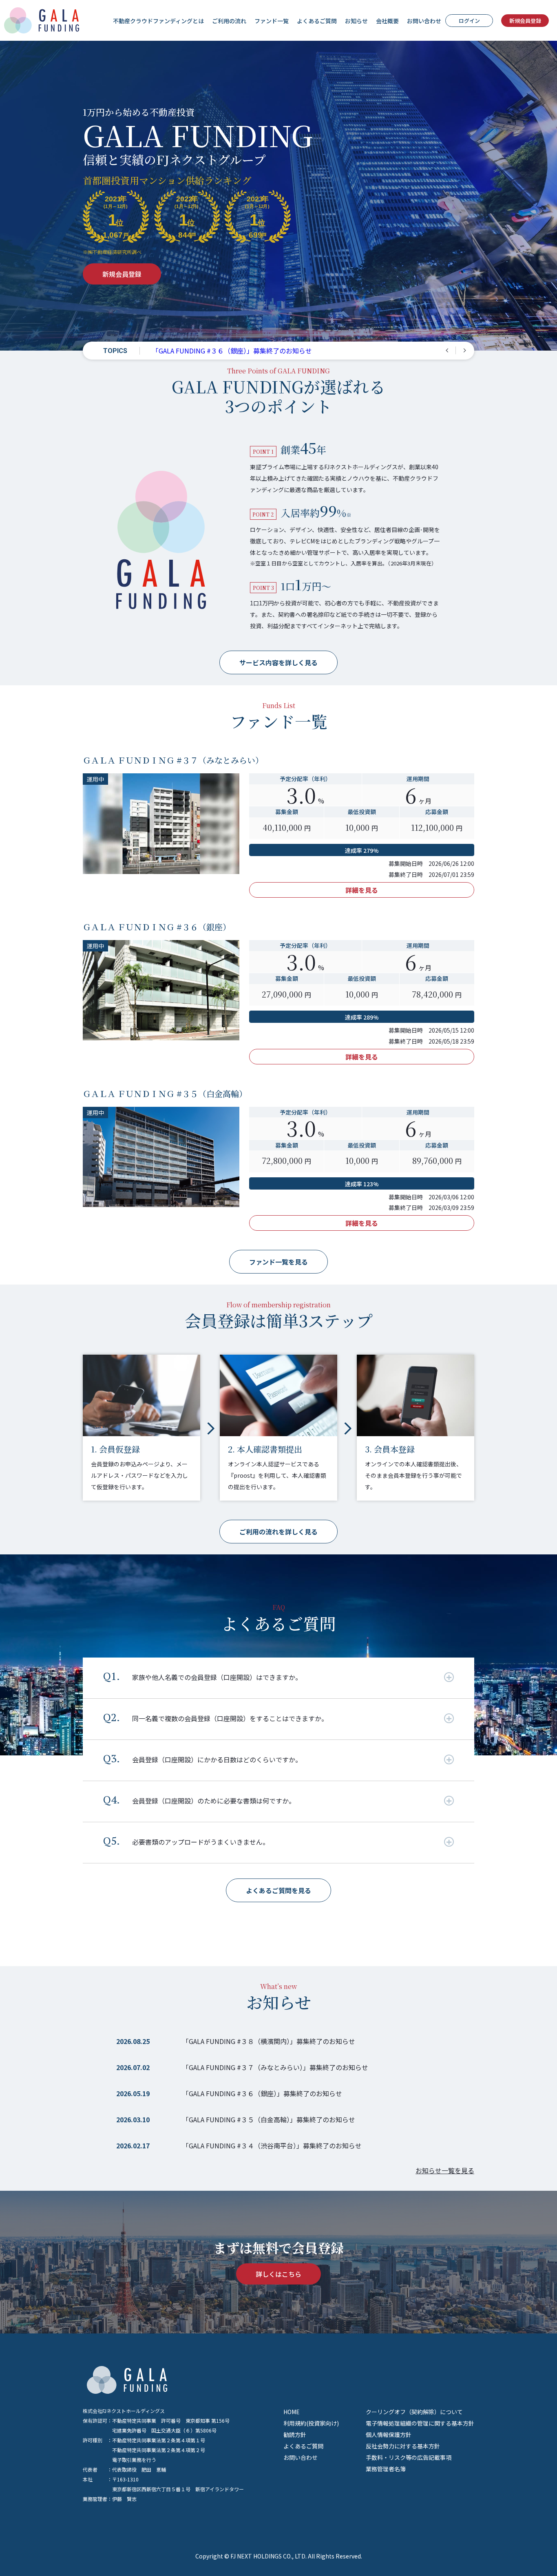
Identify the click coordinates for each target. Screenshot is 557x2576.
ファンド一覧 (272, 21)
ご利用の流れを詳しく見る (278, 1532)
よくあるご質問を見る (278, 1890)
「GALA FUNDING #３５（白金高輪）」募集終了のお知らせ (269, 2119)
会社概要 (387, 21)
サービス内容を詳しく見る (278, 662)
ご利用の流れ (229, 21)
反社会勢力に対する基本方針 (403, 2446)
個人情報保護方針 (389, 2435)
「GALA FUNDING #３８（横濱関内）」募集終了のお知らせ (239, 351)
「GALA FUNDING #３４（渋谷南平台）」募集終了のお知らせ (272, 2146)
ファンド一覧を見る (278, 1262)
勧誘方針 (295, 2435)
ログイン (469, 21)
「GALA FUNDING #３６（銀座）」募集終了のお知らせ (262, 2093)
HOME (292, 2412)
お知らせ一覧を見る (445, 2171)
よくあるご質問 (317, 21)
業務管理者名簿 (386, 2469)
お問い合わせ (424, 21)
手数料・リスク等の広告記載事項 (409, 2457)
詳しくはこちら (278, 2274)
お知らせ (356, 21)
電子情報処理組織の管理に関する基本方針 (420, 2423)
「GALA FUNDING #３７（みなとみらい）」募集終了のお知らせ (275, 2067)
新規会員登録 (525, 21)
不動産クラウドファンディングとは (158, 21)
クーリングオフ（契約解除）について (414, 2412)
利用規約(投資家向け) (311, 2423)
